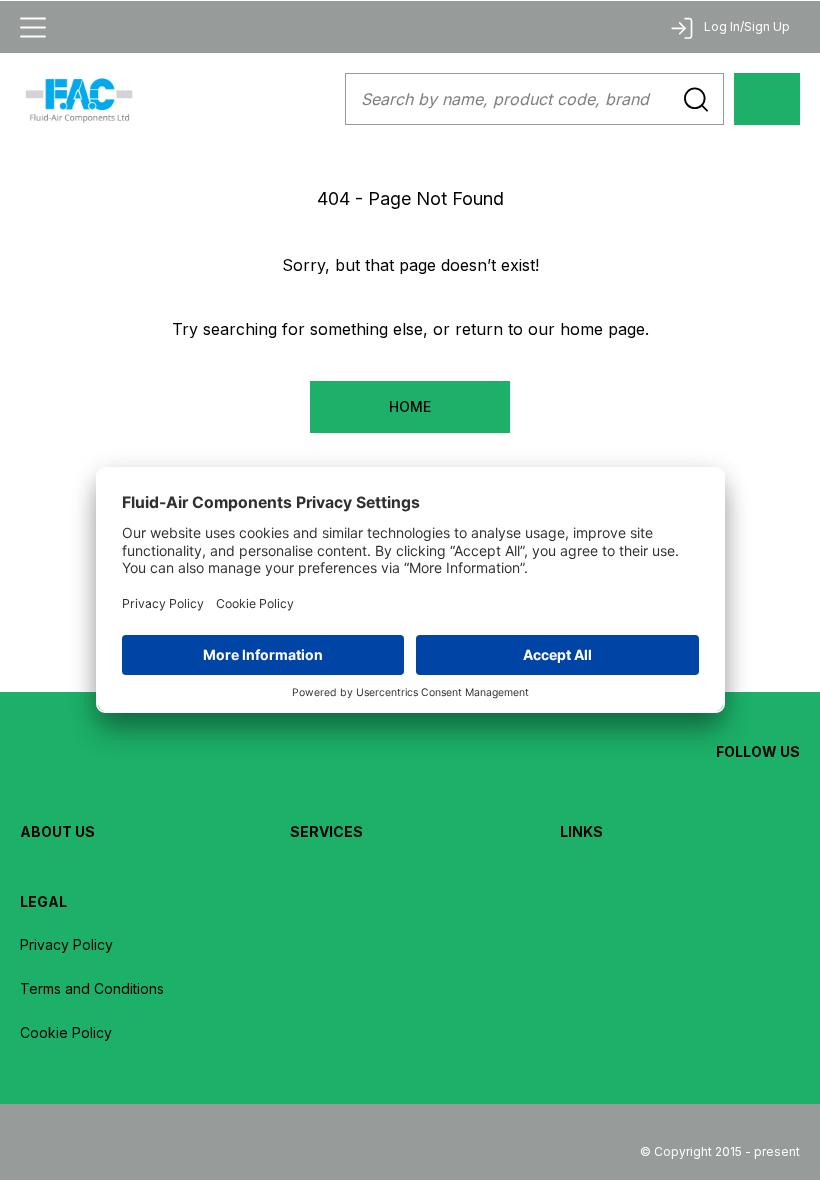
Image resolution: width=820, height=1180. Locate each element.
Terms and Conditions (92, 988)
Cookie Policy (66, 1032)
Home (410, 406)
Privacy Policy (66, 944)
